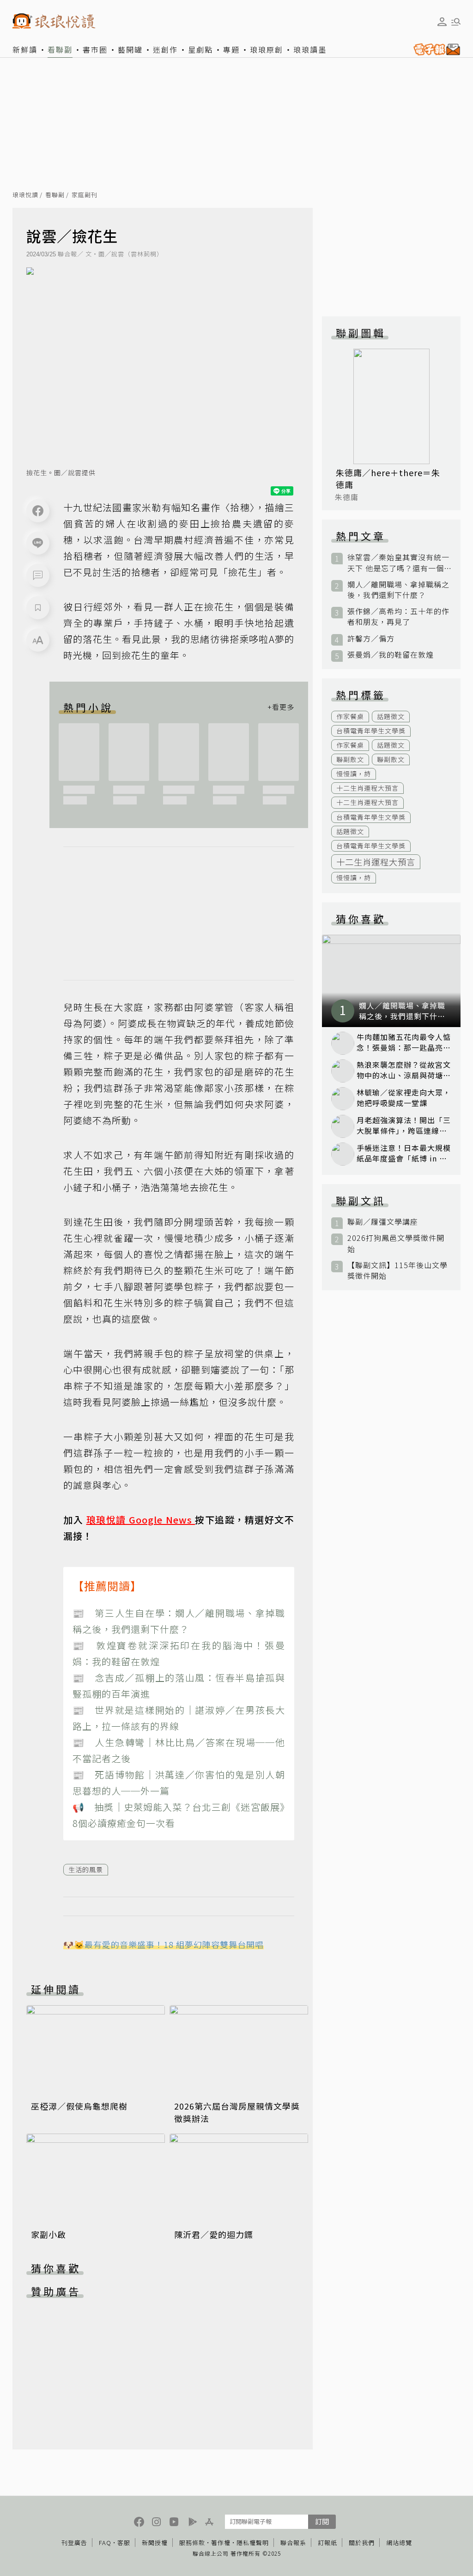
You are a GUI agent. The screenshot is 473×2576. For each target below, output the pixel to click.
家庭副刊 (85, 195)
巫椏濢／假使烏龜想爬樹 (79, 2106)
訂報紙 (327, 2543)
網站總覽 (399, 2543)
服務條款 (192, 2543)
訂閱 (322, 2521)
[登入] (442, 22)
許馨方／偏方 (371, 638)
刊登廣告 (74, 2543)
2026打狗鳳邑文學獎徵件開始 (396, 1243)
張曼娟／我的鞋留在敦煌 (391, 655)
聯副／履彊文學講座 (383, 1222)
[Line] (38, 543)
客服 (124, 2543)
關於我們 (362, 2543)
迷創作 (165, 49)
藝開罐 (130, 49)
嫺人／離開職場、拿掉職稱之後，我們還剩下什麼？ (398, 590)
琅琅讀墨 (310, 49)
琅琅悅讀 (25, 195)
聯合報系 (293, 2543)
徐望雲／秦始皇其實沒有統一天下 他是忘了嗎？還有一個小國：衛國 (398, 562)
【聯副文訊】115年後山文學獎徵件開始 (397, 1270)
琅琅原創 (267, 49)
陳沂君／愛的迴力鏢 (214, 2234)
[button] (38, 575)
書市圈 (95, 49)
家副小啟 (49, 2234)
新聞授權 (155, 2543)
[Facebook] (38, 511)
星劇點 (200, 49)
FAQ (105, 2543)
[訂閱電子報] (435, 49)
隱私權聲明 (253, 2543)
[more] (281, 707)
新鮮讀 (25, 49)
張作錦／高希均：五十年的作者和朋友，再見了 (398, 617)
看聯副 (60, 49)
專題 (231, 49)
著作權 (221, 2543)
